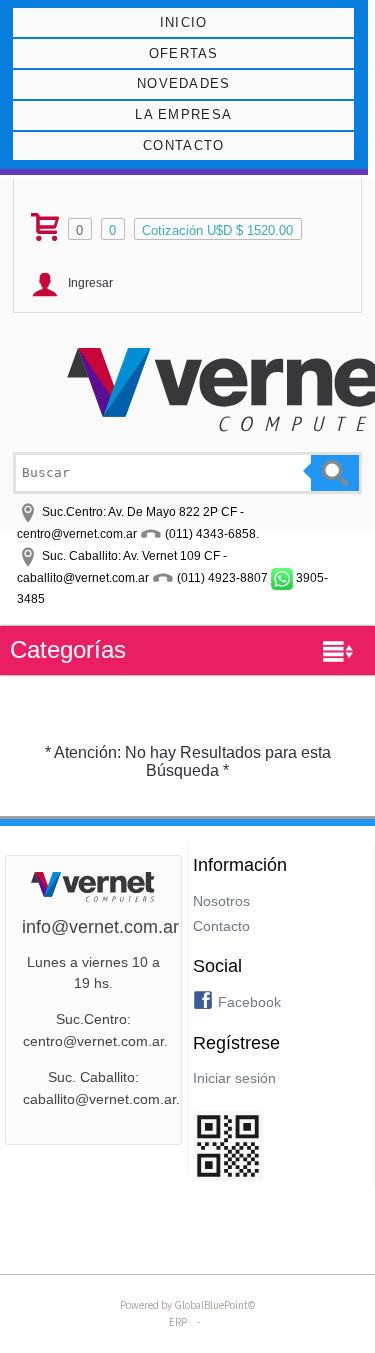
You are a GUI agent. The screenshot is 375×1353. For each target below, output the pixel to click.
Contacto (221, 926)
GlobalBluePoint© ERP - (187, 1313)
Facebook (249, 1002)
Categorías (68, 649)
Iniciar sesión (234, 1078)
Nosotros (221, 901)
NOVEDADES (184, 83)
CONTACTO (183, 145)
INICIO (184, 22)
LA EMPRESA (183, 114)
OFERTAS (184, 53)
